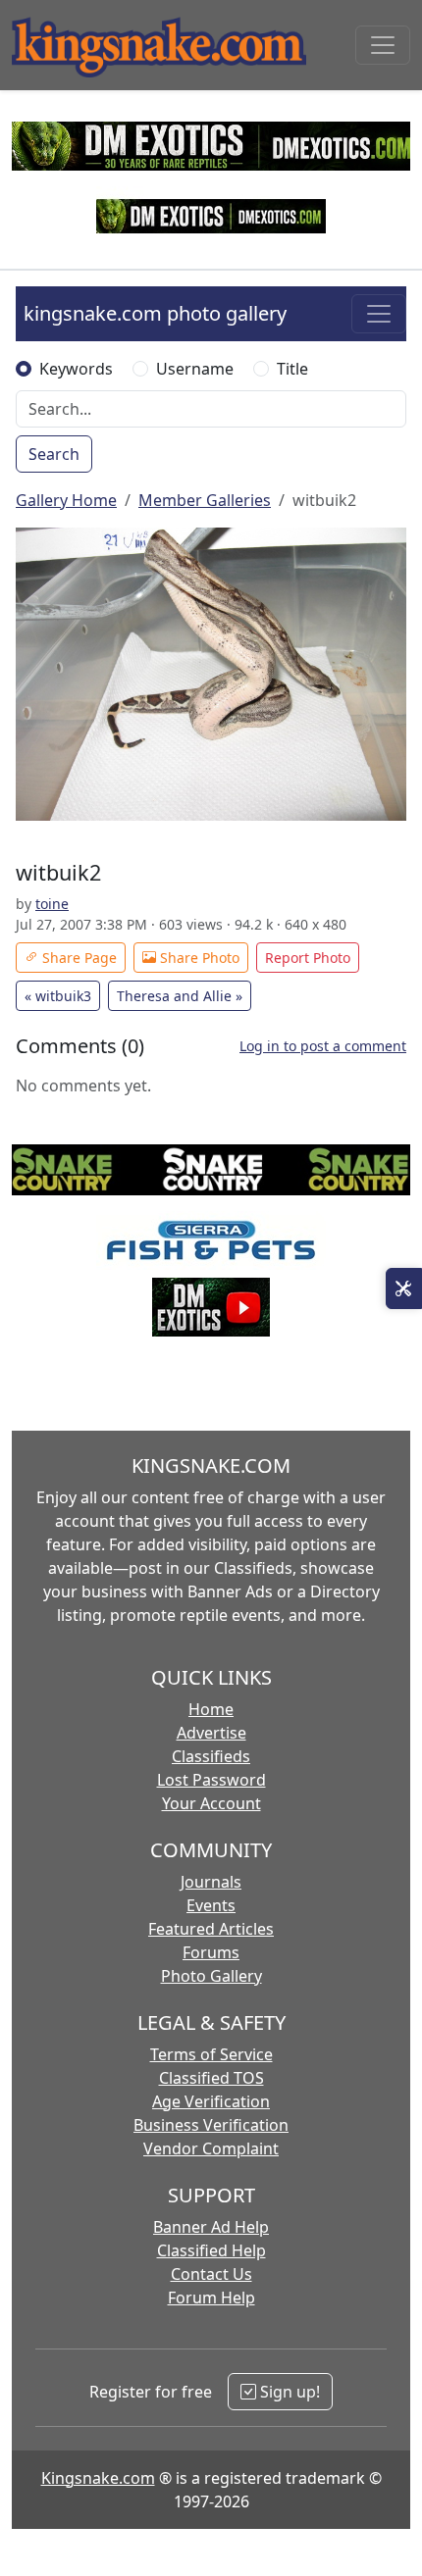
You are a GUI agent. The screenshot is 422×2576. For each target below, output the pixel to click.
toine (52, 904)
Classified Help (211, 2250)
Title (292, 369)
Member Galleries (205, 500)
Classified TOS (211, 2078)
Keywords (76, 369)
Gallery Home (66, 500)
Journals (211, 1882)
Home (211, 1709)
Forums (211, 1952)
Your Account (211, 1803)
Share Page (78, 958)
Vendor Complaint (211, 2148)
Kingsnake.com (98, 2478)
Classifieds (211, 1756)
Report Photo (308, 958)
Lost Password (211, 1780)
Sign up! (288, 2392)
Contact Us (211, 2274)
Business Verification (211, 2125)
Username (195, 369)
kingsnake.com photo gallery (155, 313)
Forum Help (211, 2298)
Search (54, 454)
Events (211, 1905)
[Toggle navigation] (383, 45)
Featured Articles (211, 1929)
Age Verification (211, 2101)
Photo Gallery (211, 1976)
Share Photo (198, 958)
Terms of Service (211, 2054)
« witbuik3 (58, 996)
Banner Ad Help (211, 2227)
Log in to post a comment (323, 1046)
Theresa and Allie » (180, 996)
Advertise (211, 1733)
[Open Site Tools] (404, 1288)
